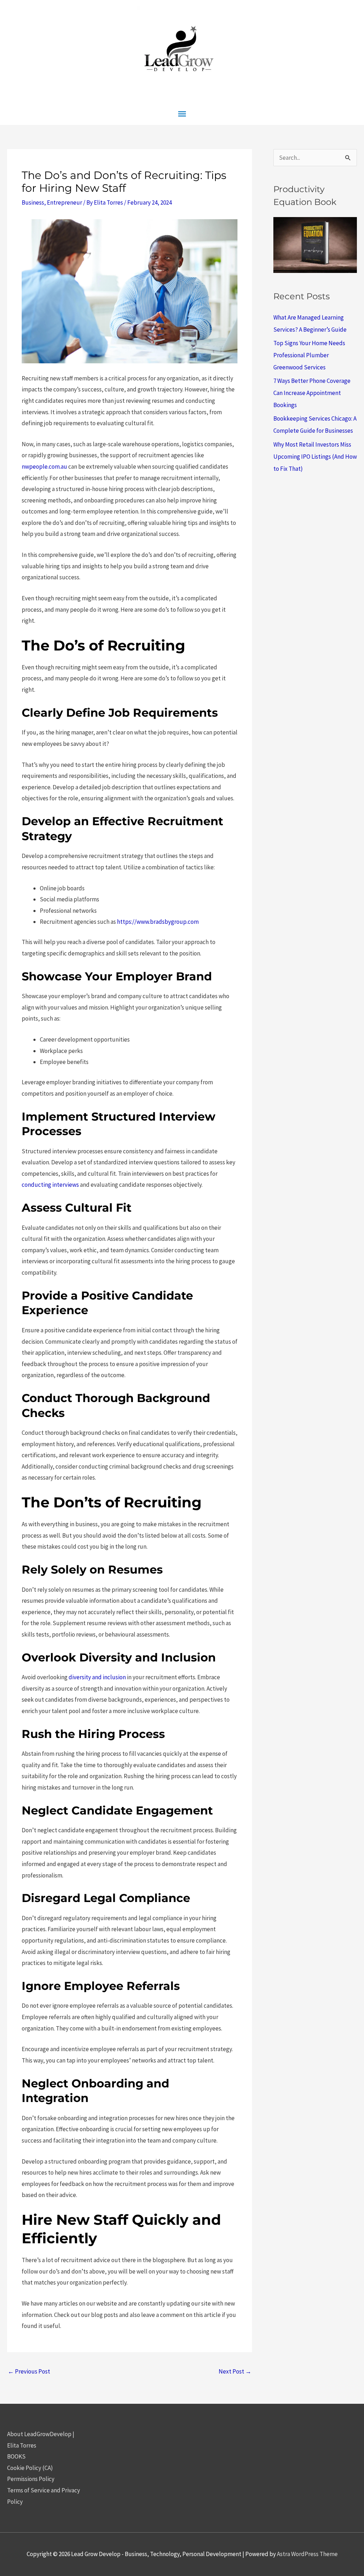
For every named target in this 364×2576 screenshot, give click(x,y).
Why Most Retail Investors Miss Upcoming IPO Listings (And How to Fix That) (315, 457)
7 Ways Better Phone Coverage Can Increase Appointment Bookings (312, 393)
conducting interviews (50, 1185)
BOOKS (16, 2456)
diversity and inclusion (97, 1677)
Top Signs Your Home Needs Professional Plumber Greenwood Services (309, 355)
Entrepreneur (65, 202)
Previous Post (29, 2371)
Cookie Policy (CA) (30, 2468)
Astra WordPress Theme (307, 2554)
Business (33, 202)
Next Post (235, 2371)
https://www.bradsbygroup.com (158, 922)
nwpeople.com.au (44, 467)
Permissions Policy (31, 2479)
